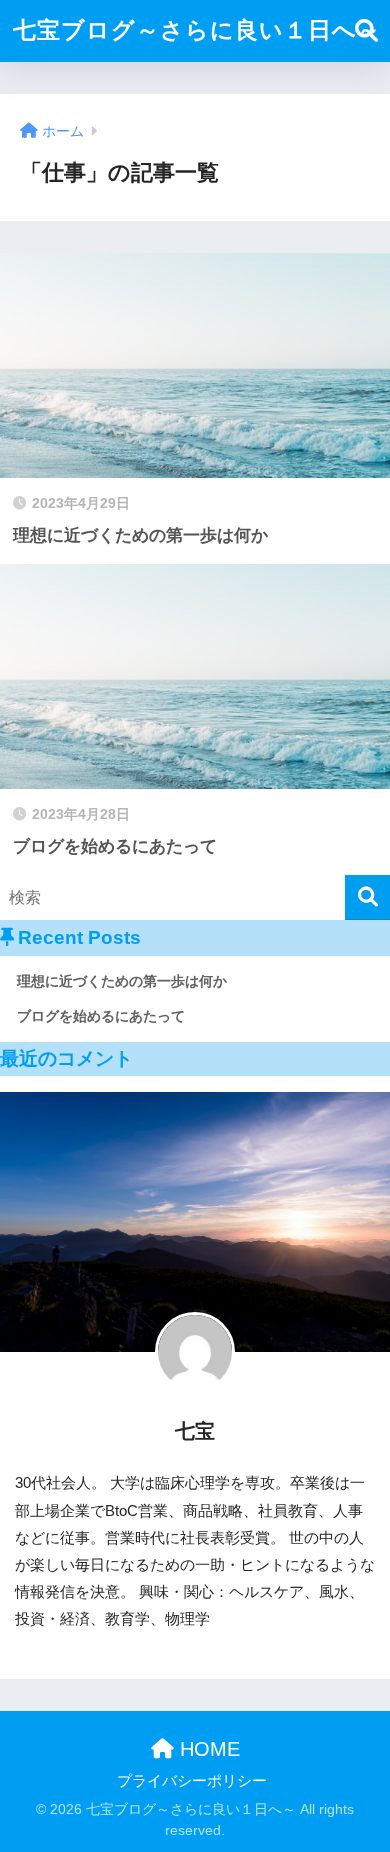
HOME (207, 1749)
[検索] (367, 897)
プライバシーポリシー (192, 1781)
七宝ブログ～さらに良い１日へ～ (197, 30)
